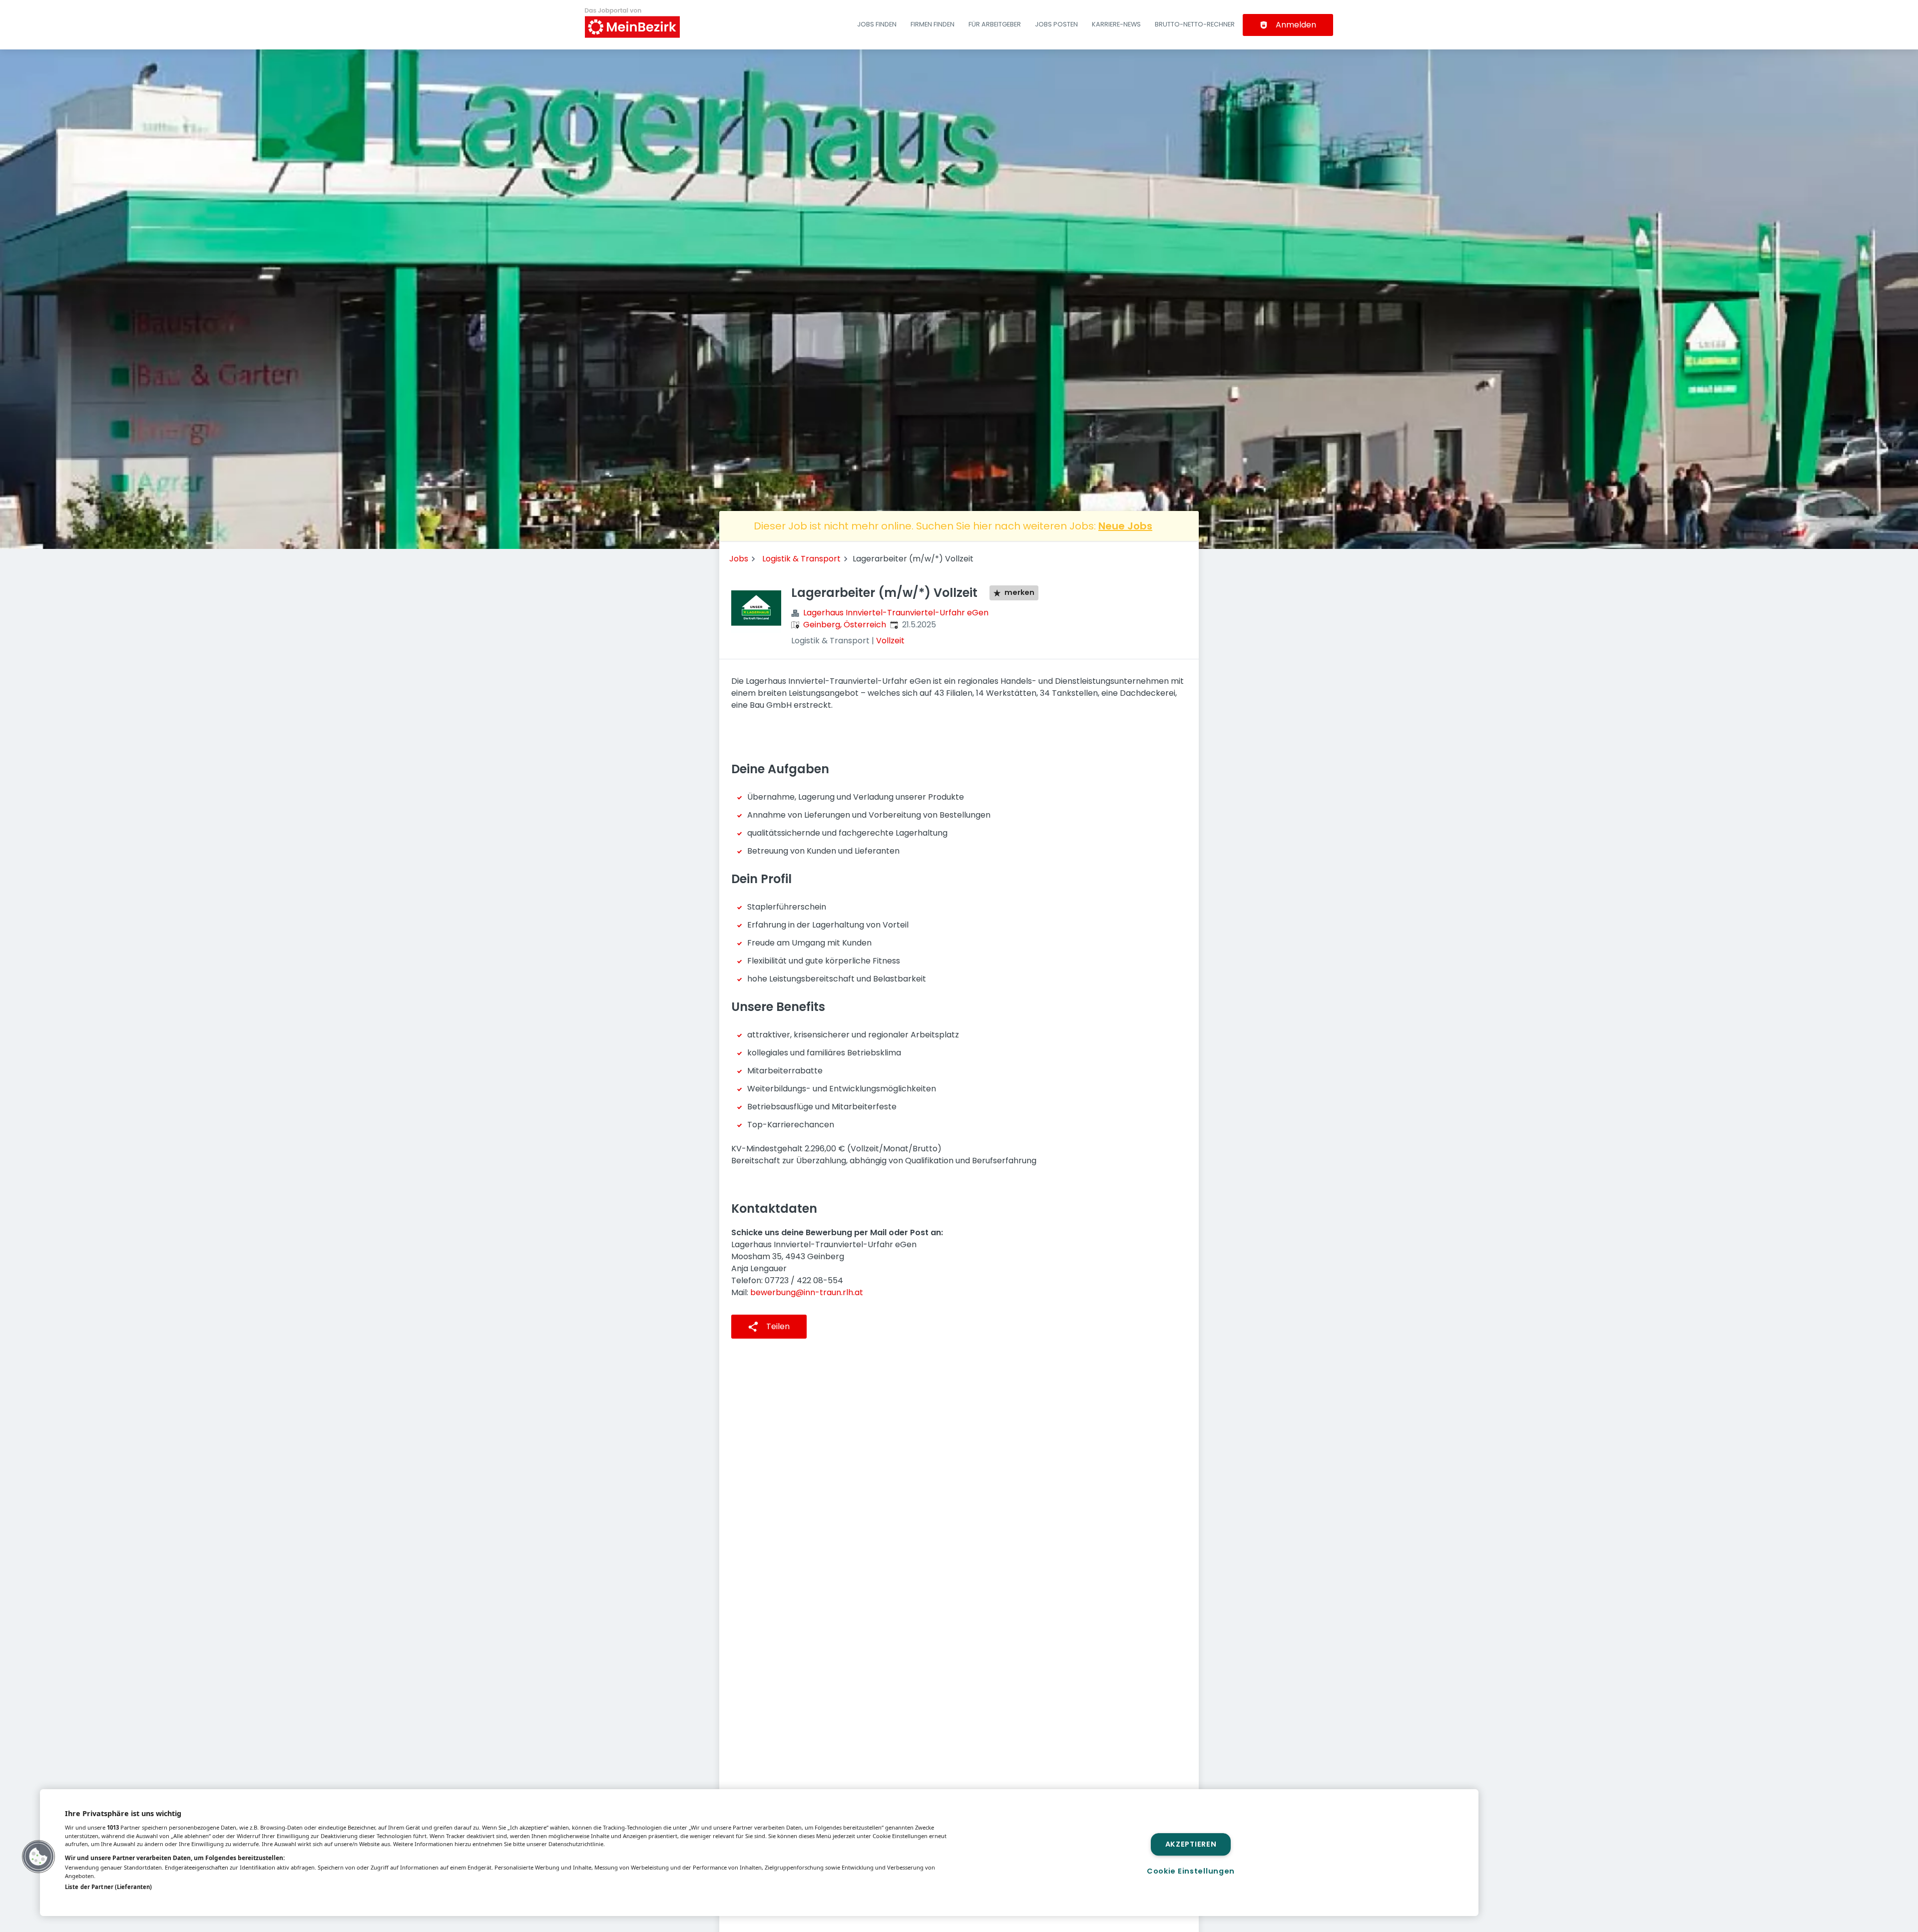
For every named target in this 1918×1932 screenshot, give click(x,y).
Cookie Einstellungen (1191, 1871)
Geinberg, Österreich (845, 625)
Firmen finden (933, 24)
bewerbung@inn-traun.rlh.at (807, 1292)
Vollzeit (890, 641)
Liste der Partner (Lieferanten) (108, 1887)
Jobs (739, 559)
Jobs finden (877, 24)
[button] (38, 1857)
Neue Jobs (1125, 526)
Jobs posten (1056, 24)
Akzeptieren (1191, 1844)
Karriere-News (1116, 24)
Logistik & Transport (801, 559)
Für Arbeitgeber (995, 24)
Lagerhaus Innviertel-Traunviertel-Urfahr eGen (896, 613)
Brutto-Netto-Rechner (1195, 24)
